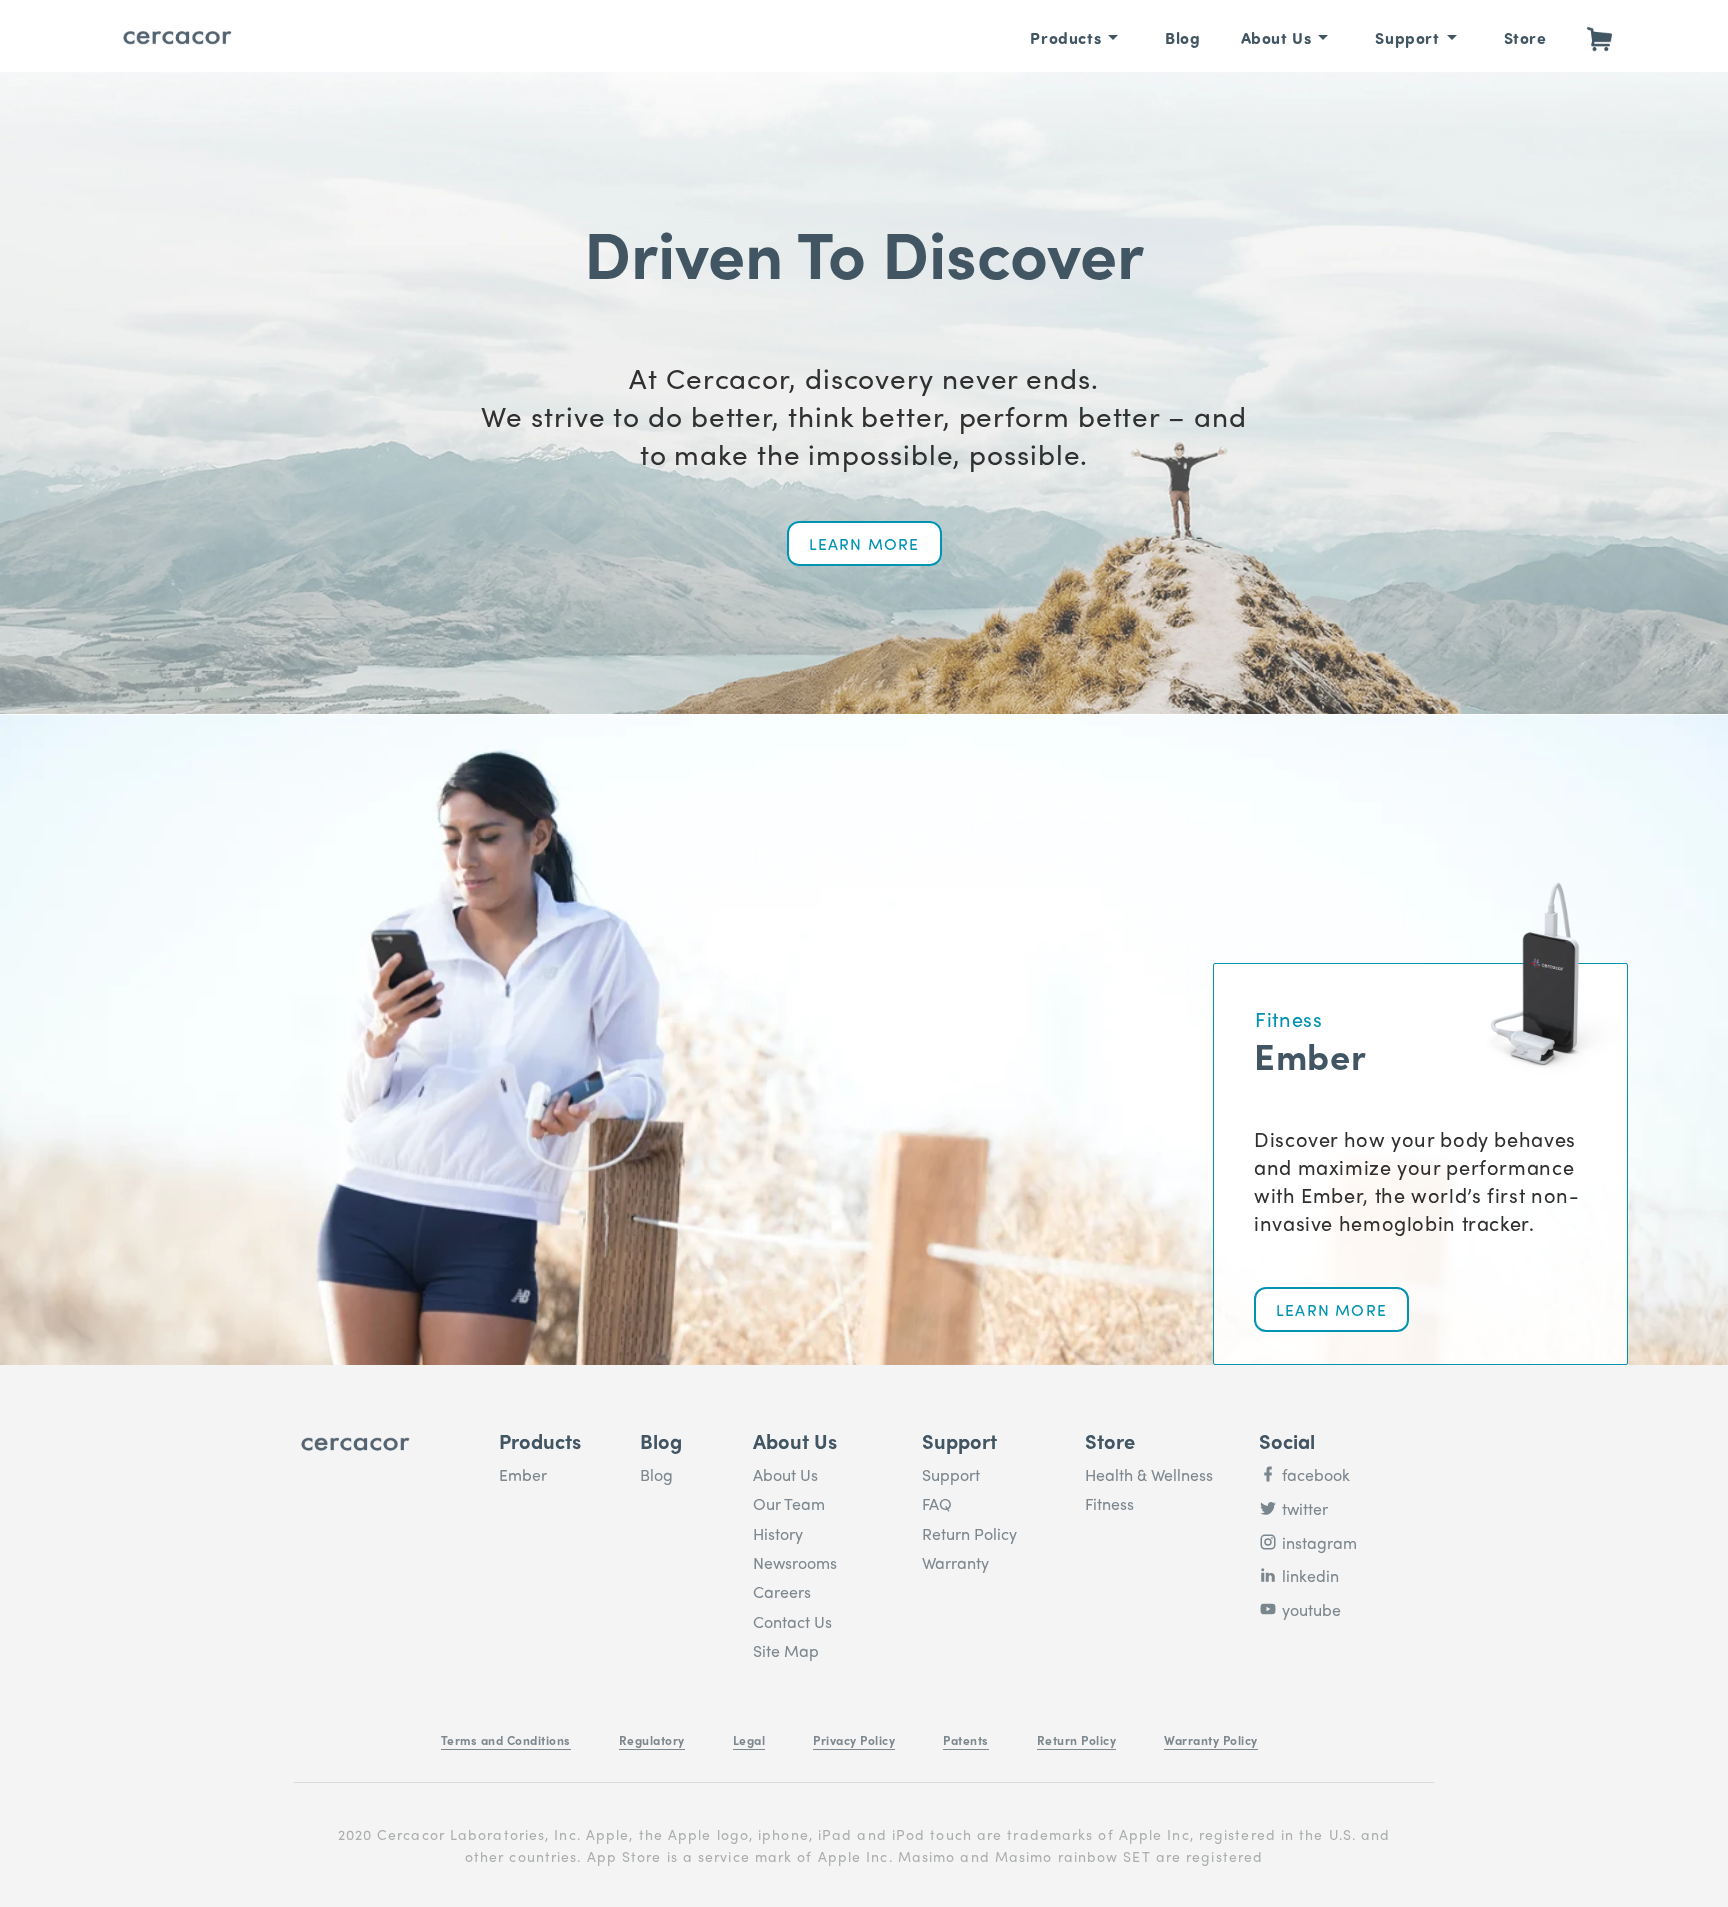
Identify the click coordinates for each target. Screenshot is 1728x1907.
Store (1525, 37)
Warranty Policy (1211, 1740)
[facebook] (1268, 1480)
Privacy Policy (854, 1740)
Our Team (789, 1503)
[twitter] (1268, 1514)
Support (1407, 37)
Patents (966, 1740)
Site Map (786, 1650)
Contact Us (792, 1621)
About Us (1276, 37)
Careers (782, 1591)
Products (1065, 37)
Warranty (955, 1562)
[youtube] (1268, 1615)
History (778, 1533)
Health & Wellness (1149, 1474)
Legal (749, 1740)
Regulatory (652, 1740)
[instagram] (1268, 1548)
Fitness (1109, 1503)
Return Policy (969, 1533)
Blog (1182, 37)
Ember (523, 1474)
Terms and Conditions (506, 1740)
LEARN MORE (864, 543)
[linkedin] (1268, 1581)
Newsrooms (795, 1562)
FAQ (937, 1503)
